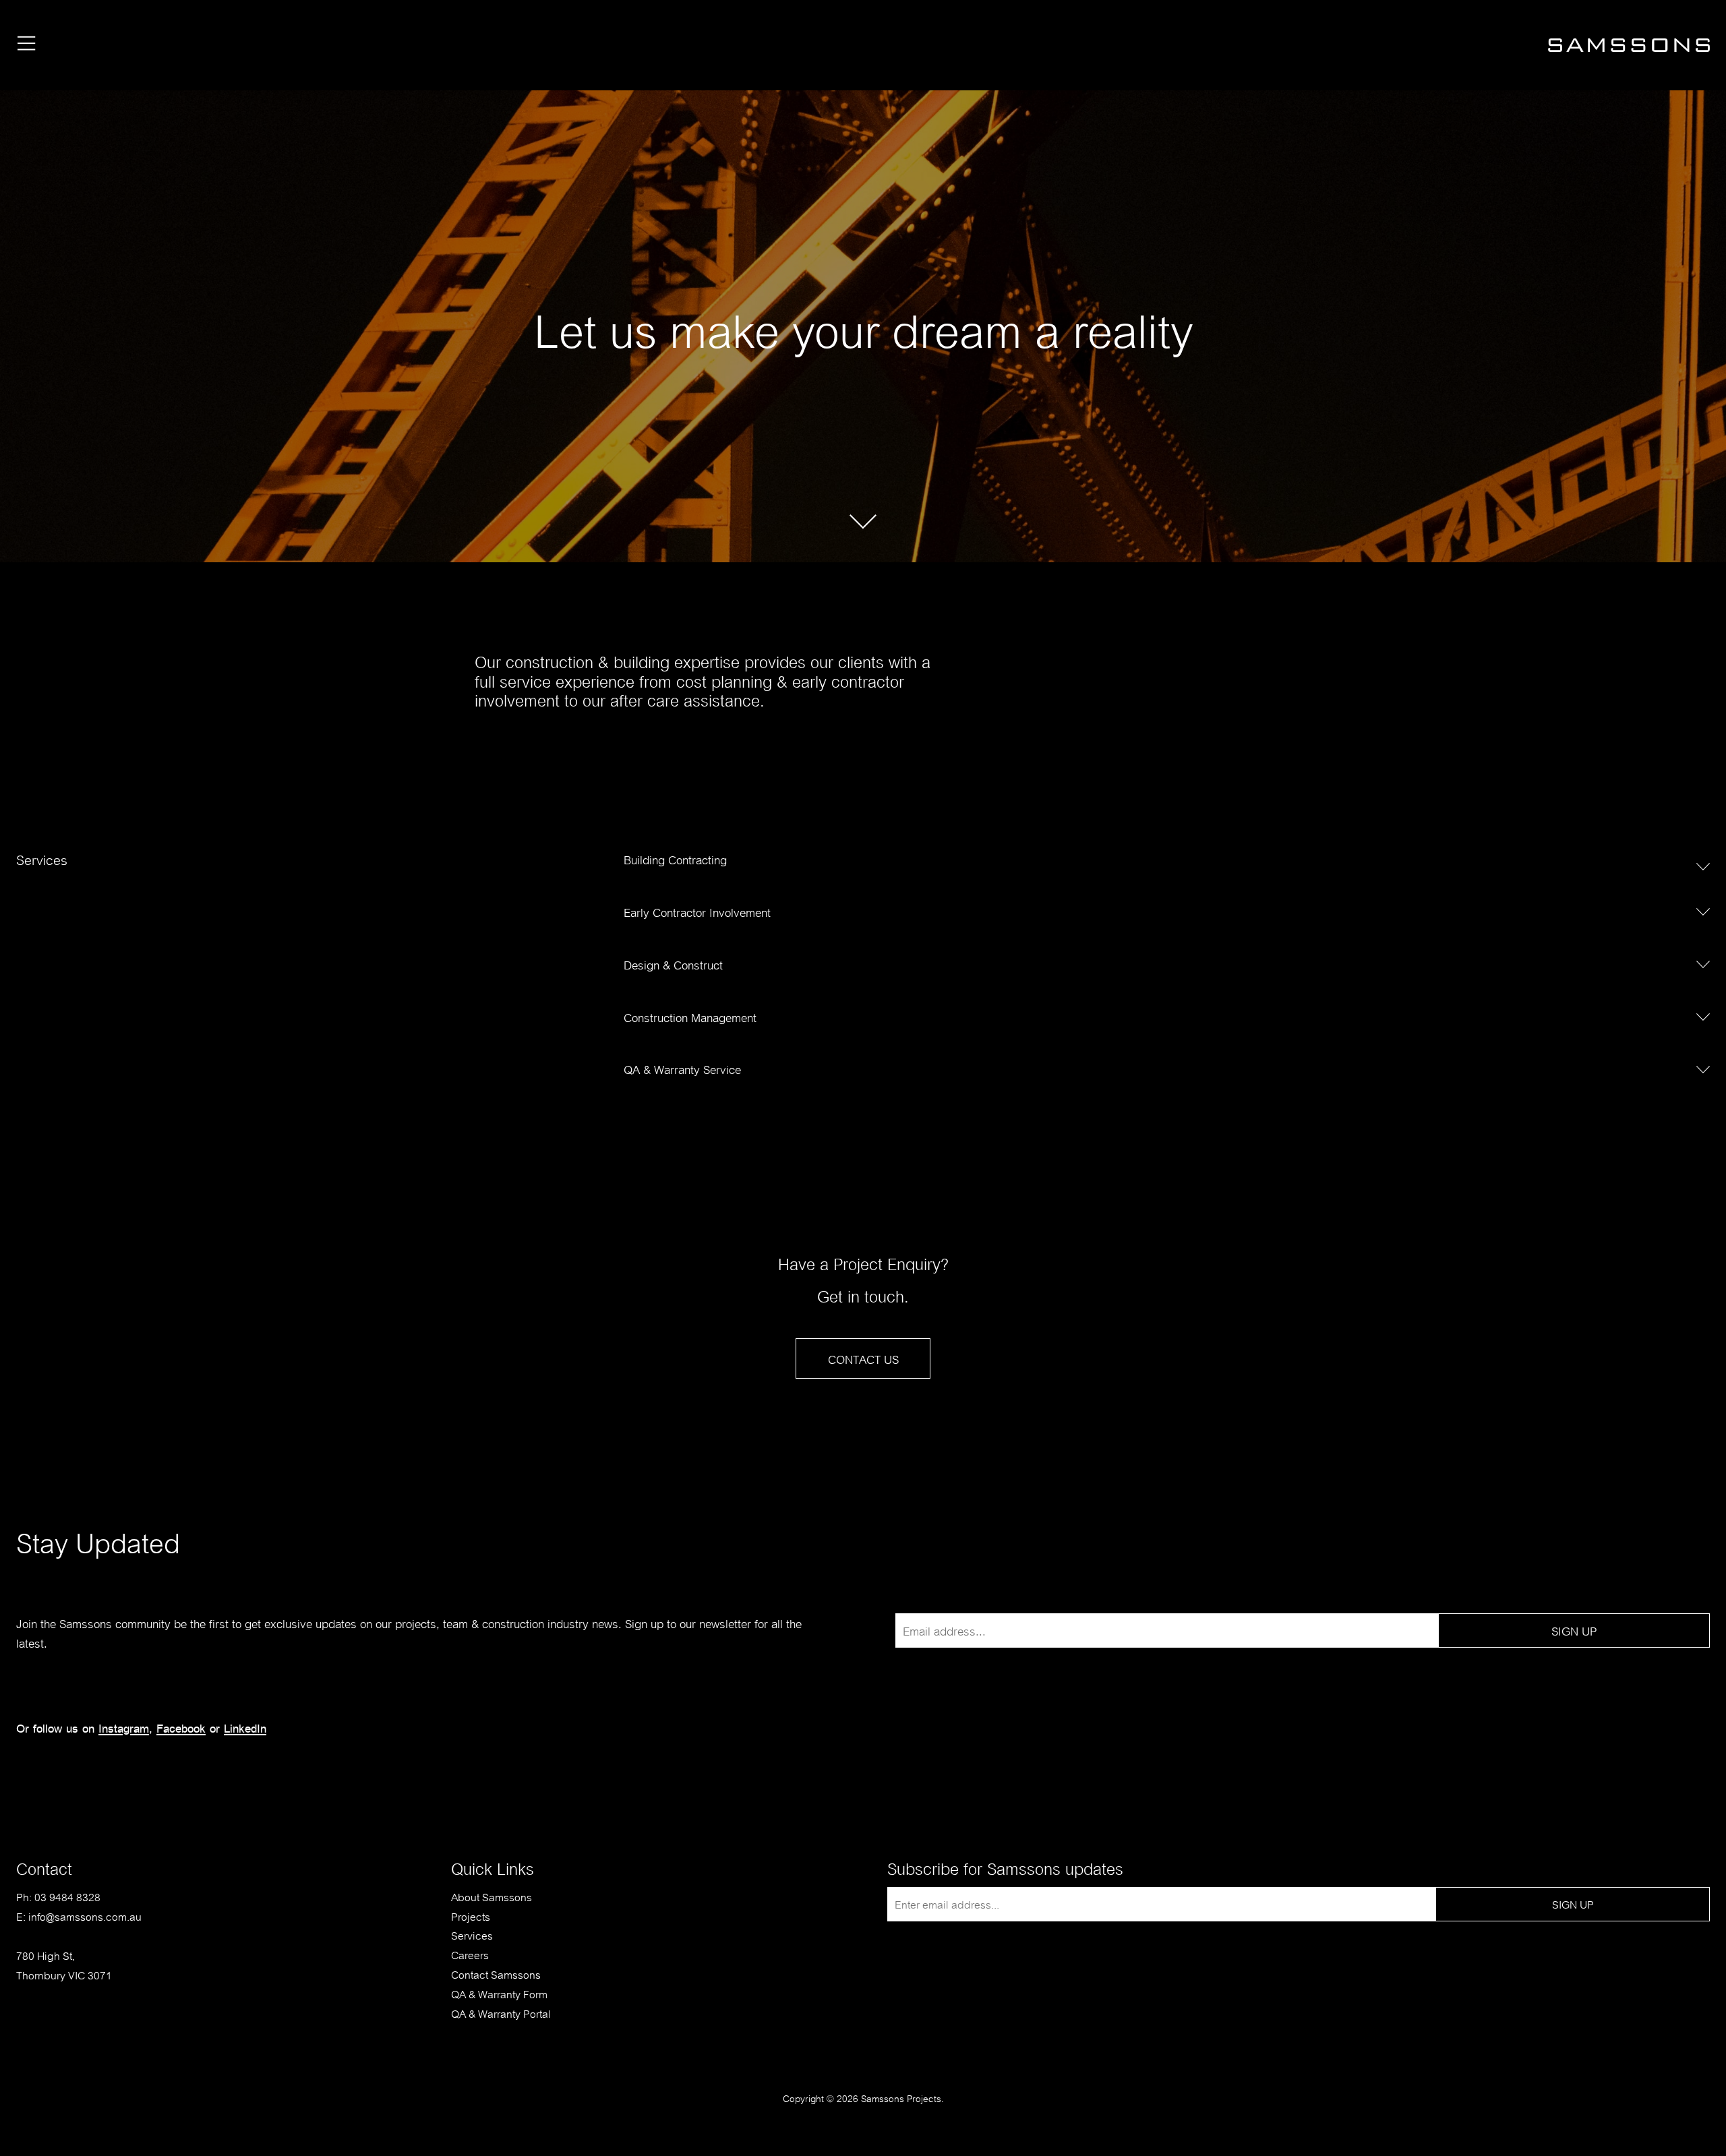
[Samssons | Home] (1629, 50)
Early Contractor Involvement (697, 911)
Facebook (181, 1728)
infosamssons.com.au (85, 1916)
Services (472, 1935)
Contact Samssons (496, 1974)
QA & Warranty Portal (501, 2013)
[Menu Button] (27, 45)
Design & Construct (673, 964)
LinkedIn (245, 1728)
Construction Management (690, 1016)
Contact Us (863, 1358)
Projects (471, 1916)
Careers (470, 1954)
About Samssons (492, 1896)
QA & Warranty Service (682, 1068)
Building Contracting (675, 859)
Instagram (124, 1728)
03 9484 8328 (67, 1896)
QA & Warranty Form (499, 1993)
